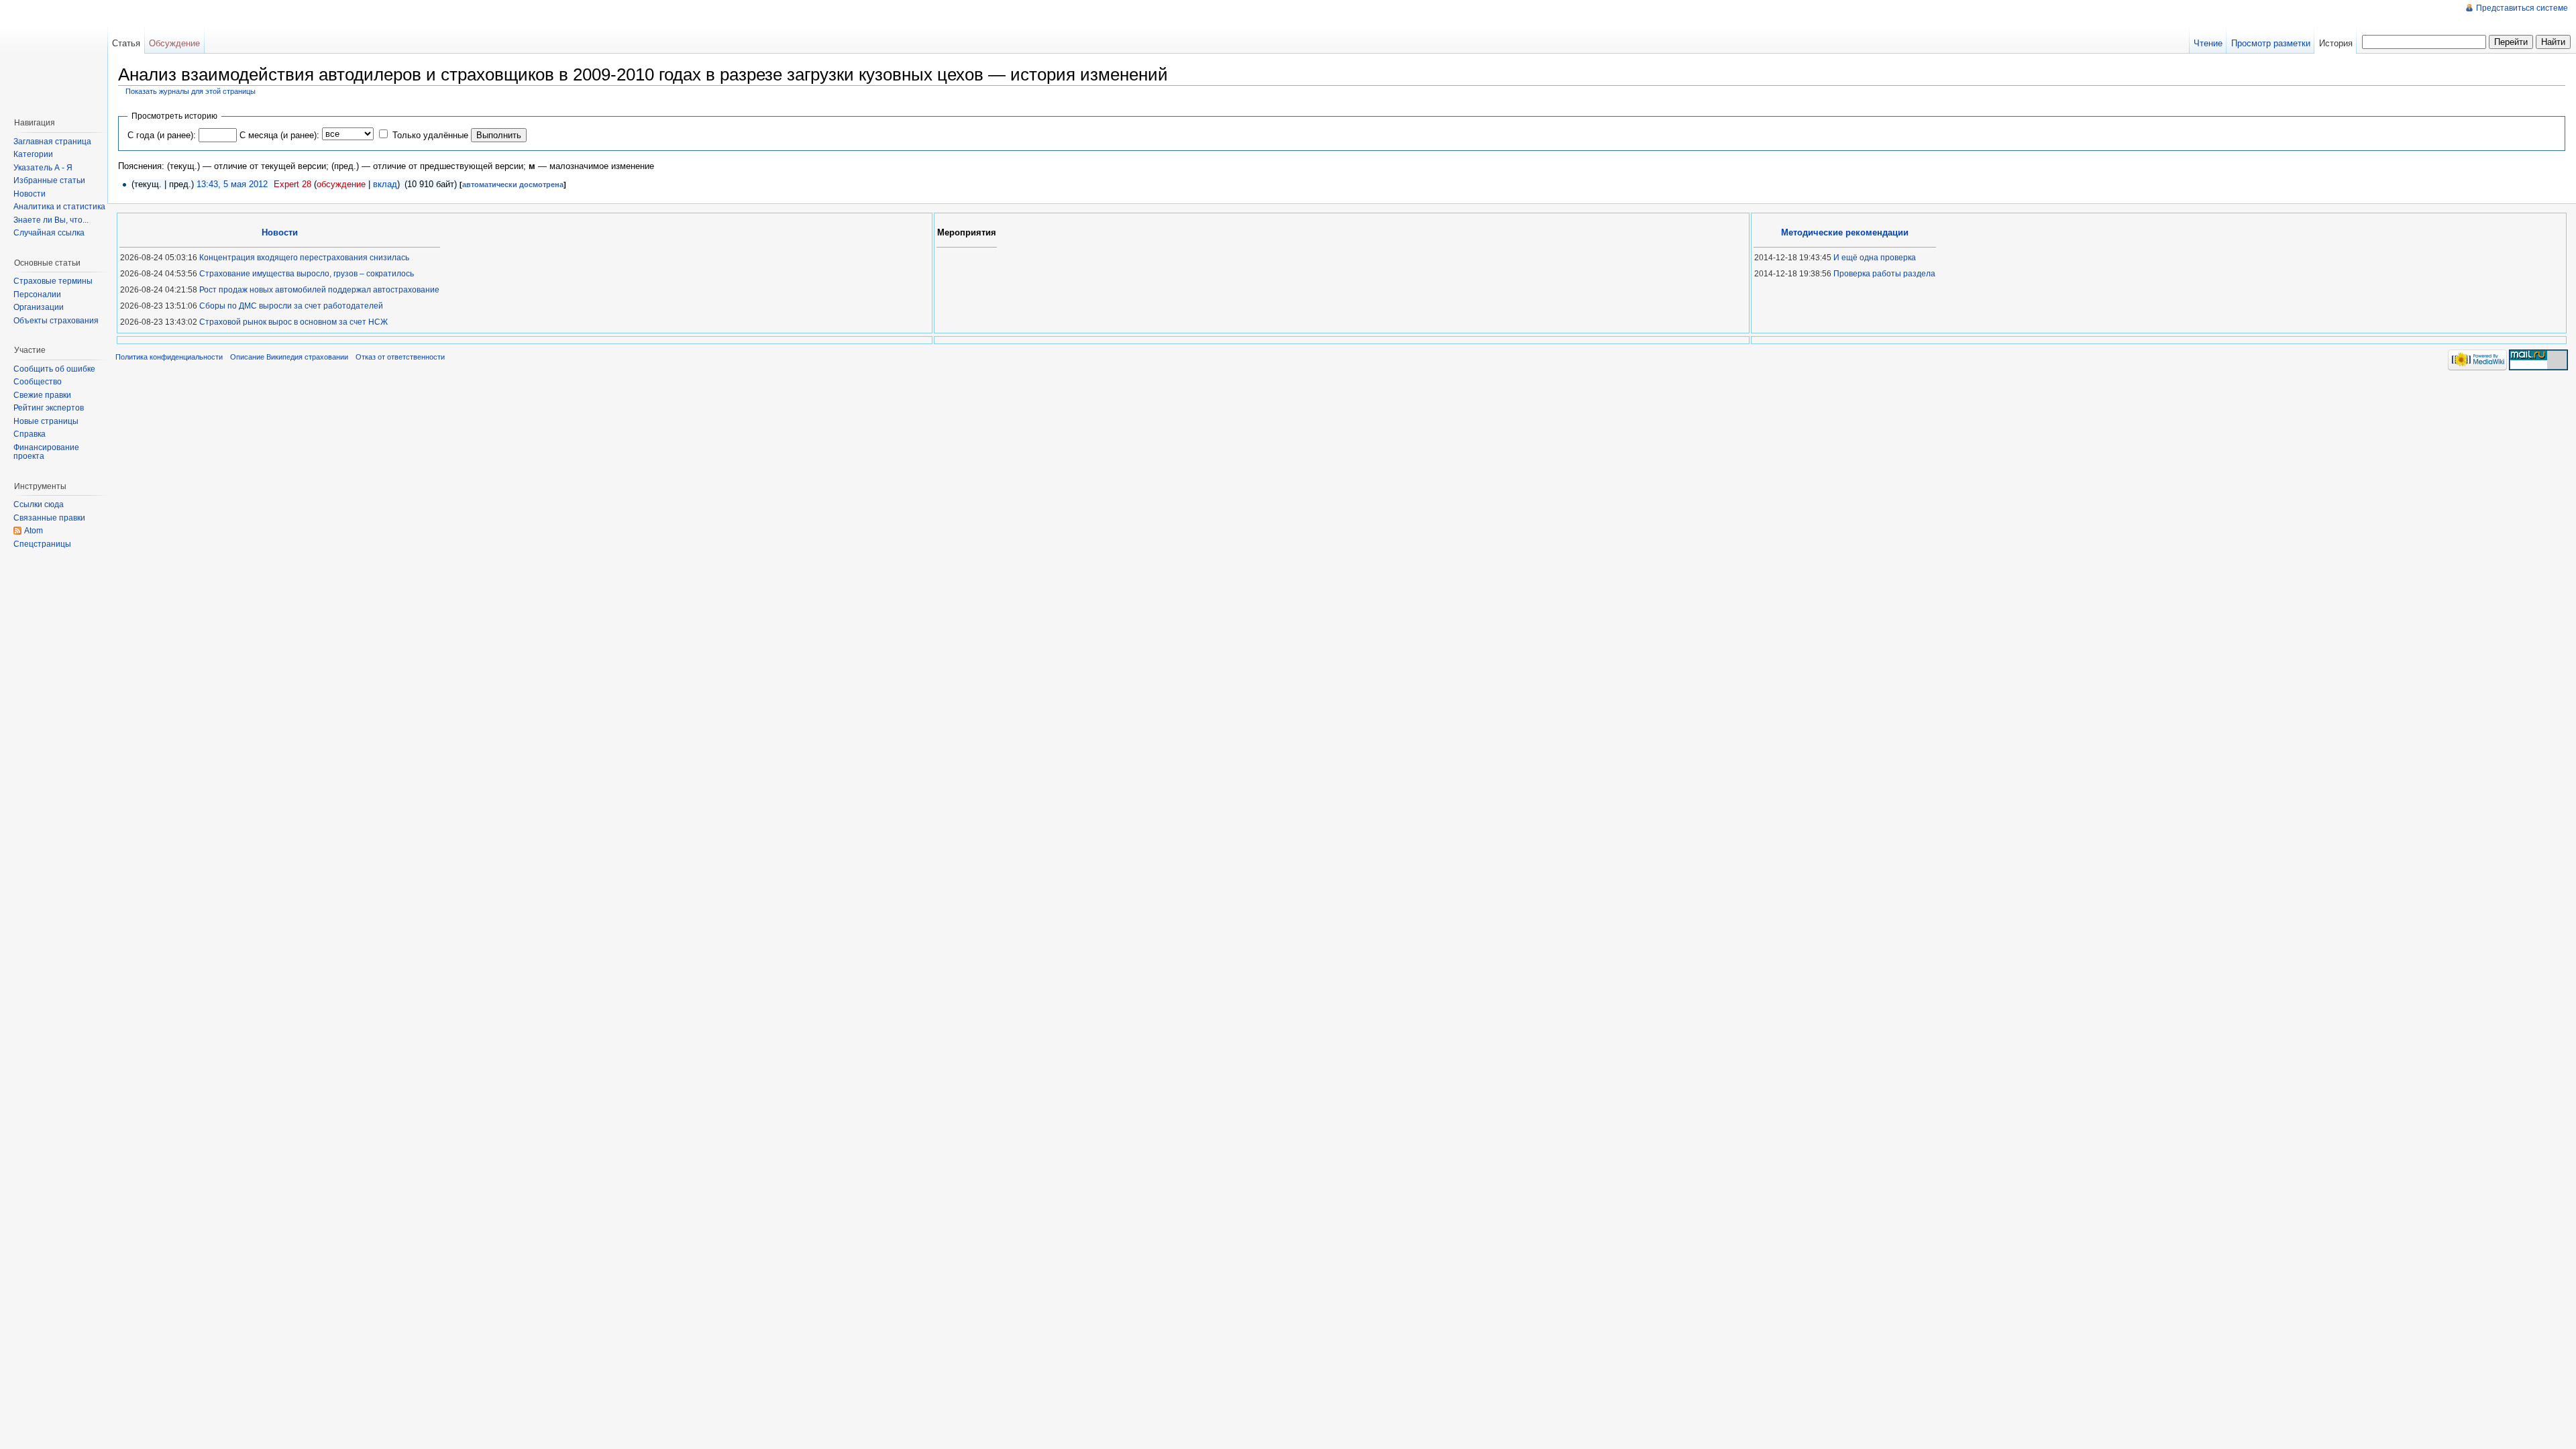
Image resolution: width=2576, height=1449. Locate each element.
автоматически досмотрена (513, 184)
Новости (30, 194)
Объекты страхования (56, 321)
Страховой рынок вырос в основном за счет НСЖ (293, 322)
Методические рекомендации (1845, 232)
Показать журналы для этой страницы (191, 91)
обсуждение (341, 184)
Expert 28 (292, 184)
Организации (39, 307)
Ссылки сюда (39, 504)
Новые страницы (46, 421)
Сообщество (38, 382)
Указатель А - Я (43, 168)
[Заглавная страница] (57, 54)
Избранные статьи (49, 180)
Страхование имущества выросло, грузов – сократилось (307, 274)
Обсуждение (174, 43)
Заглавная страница (52, 142)
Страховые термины (53, 281)
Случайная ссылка (49, 233)
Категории (33, 154)
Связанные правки (49, 518)
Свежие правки (42, 395)
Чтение (2208, 43)
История (2336, 43)
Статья (126, 43)
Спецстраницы (42, 544)
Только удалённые (430, 135)
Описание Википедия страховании (289, 357)
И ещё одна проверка (1875, 258)
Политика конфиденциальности (169, 357)
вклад (385, 184)
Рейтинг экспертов (49, 408)
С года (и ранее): (162, 135)
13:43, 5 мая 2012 (232, 184)
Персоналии (37, 294)
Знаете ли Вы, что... (51, 220)
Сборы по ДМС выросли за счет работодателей (291, 306)
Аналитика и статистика (59, 207)
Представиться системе (2522, 8)
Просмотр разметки (2271, 43)
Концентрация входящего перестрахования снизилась (304, 258)
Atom (34, 531)
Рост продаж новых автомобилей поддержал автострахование (319, 290)
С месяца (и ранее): (279, 135)
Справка (30, 434)
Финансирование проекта (46, 452)
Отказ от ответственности (400, 357)
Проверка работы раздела (1884, 274)
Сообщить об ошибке (54, 369)
